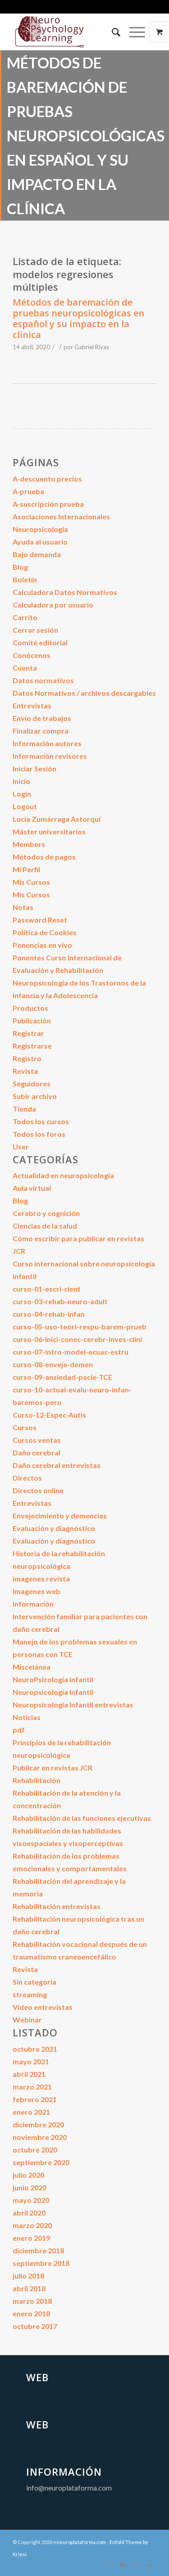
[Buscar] (112, 32)
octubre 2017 (35, 2326)
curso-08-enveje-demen (53, 1364)
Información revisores (50, 756)
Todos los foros (39, 1134)
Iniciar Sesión (34, 768)
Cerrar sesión (35, 630)
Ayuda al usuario (40, 542)
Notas (23, 907)
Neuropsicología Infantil (53, 1692)
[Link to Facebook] (109, 2565)
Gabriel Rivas (92, 347)
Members (29, 844)
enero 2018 (31, 2313)
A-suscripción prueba (48, 504)
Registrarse (32, 1046)
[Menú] (133, 32)
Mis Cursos (31, 882)
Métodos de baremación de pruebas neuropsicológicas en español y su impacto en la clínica (78, 318)
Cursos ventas (37, 1440)
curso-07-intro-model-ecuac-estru (71, 1352)
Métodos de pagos (44, 857)
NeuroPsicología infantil (53, 1679)
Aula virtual (32, 1188)
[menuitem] (112, 32)
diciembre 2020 (38, 2124)
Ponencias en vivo (42, 945)
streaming (30, 1994)
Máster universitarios (49, 831)
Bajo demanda (37, 554)
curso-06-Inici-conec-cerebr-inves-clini (77, 1339)
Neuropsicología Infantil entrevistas (73, 1705)
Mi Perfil (26, 869)
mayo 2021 (31, 2061)
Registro (27, 1058)
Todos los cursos (41, 1121)
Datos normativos (43, 680)
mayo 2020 (31, 2200)
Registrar (28, 1033)
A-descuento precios (47, 479)
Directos (27, 1478)
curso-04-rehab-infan (49, 1314)
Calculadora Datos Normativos (65, 592)
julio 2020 (28, 2175)
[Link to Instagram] (136, 2565)
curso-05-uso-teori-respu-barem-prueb (80, 1326)
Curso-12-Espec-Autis (49, 1415)
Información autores (47, 743)
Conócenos (32, 655)
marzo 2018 (32, 2301)
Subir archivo (35, 1096)
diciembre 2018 (38, 2250)
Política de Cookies (45, 932)
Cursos (25, 1427)
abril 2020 (29, 2213)
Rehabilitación (37, 1780)
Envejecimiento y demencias (60, 1515)
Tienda (24, 1109)
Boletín (25, 579)
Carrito (25, 617)
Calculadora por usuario (53, 605)
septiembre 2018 (41, 2263)
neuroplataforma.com (81, 2542)
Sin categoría (34, 1982)
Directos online (38, 1490)
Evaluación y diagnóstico (54, 1528)
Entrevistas (32, 705)
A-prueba (28, 491)
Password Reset (40, 920)
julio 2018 (28, 2276)
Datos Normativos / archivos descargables (84, 693)
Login (22, 794)
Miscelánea (32, 1667)
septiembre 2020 (41, 2162)
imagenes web (37, 1591)
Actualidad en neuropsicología (63, 1175)
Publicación (32, 1020)
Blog (20, 567)
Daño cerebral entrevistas (57, 1465)
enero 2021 (31, 2112)
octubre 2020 (35, 2150)
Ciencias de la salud (45, 1226)
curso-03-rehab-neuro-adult (60, 1301)
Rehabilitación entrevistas (57, 1906)
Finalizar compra (41, 731)
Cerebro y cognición (46, 1213)
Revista (25, 1071)
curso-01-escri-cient (47, 1289)
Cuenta (25, 668)
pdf (19, 1730)
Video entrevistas (43, 2007)
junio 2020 (30, 2187)
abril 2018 (29, 2288)
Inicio (21, 781)
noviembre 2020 (40, 2137)
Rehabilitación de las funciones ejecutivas (82, 1818)
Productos (30, 1008)
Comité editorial (40, 642)
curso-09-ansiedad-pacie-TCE (62, 1377)
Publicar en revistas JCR (53, 1768)
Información (33, 1604)
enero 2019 (31, 2238)
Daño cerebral (37, 1452)
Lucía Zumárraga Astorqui (57, 819)
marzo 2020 (32, 2225)
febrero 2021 (35, 2099)
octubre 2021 (35, 2049)
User (21, 1146)
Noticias (27, 1717)
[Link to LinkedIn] (150, 2565)
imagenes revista (41, 1578)
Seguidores (32, 1083)
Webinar (27, 2020)
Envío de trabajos (42, 718)
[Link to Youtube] (123, 2565)
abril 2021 (29, 2074)
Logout (25, 806)
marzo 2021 (32, 2087)
